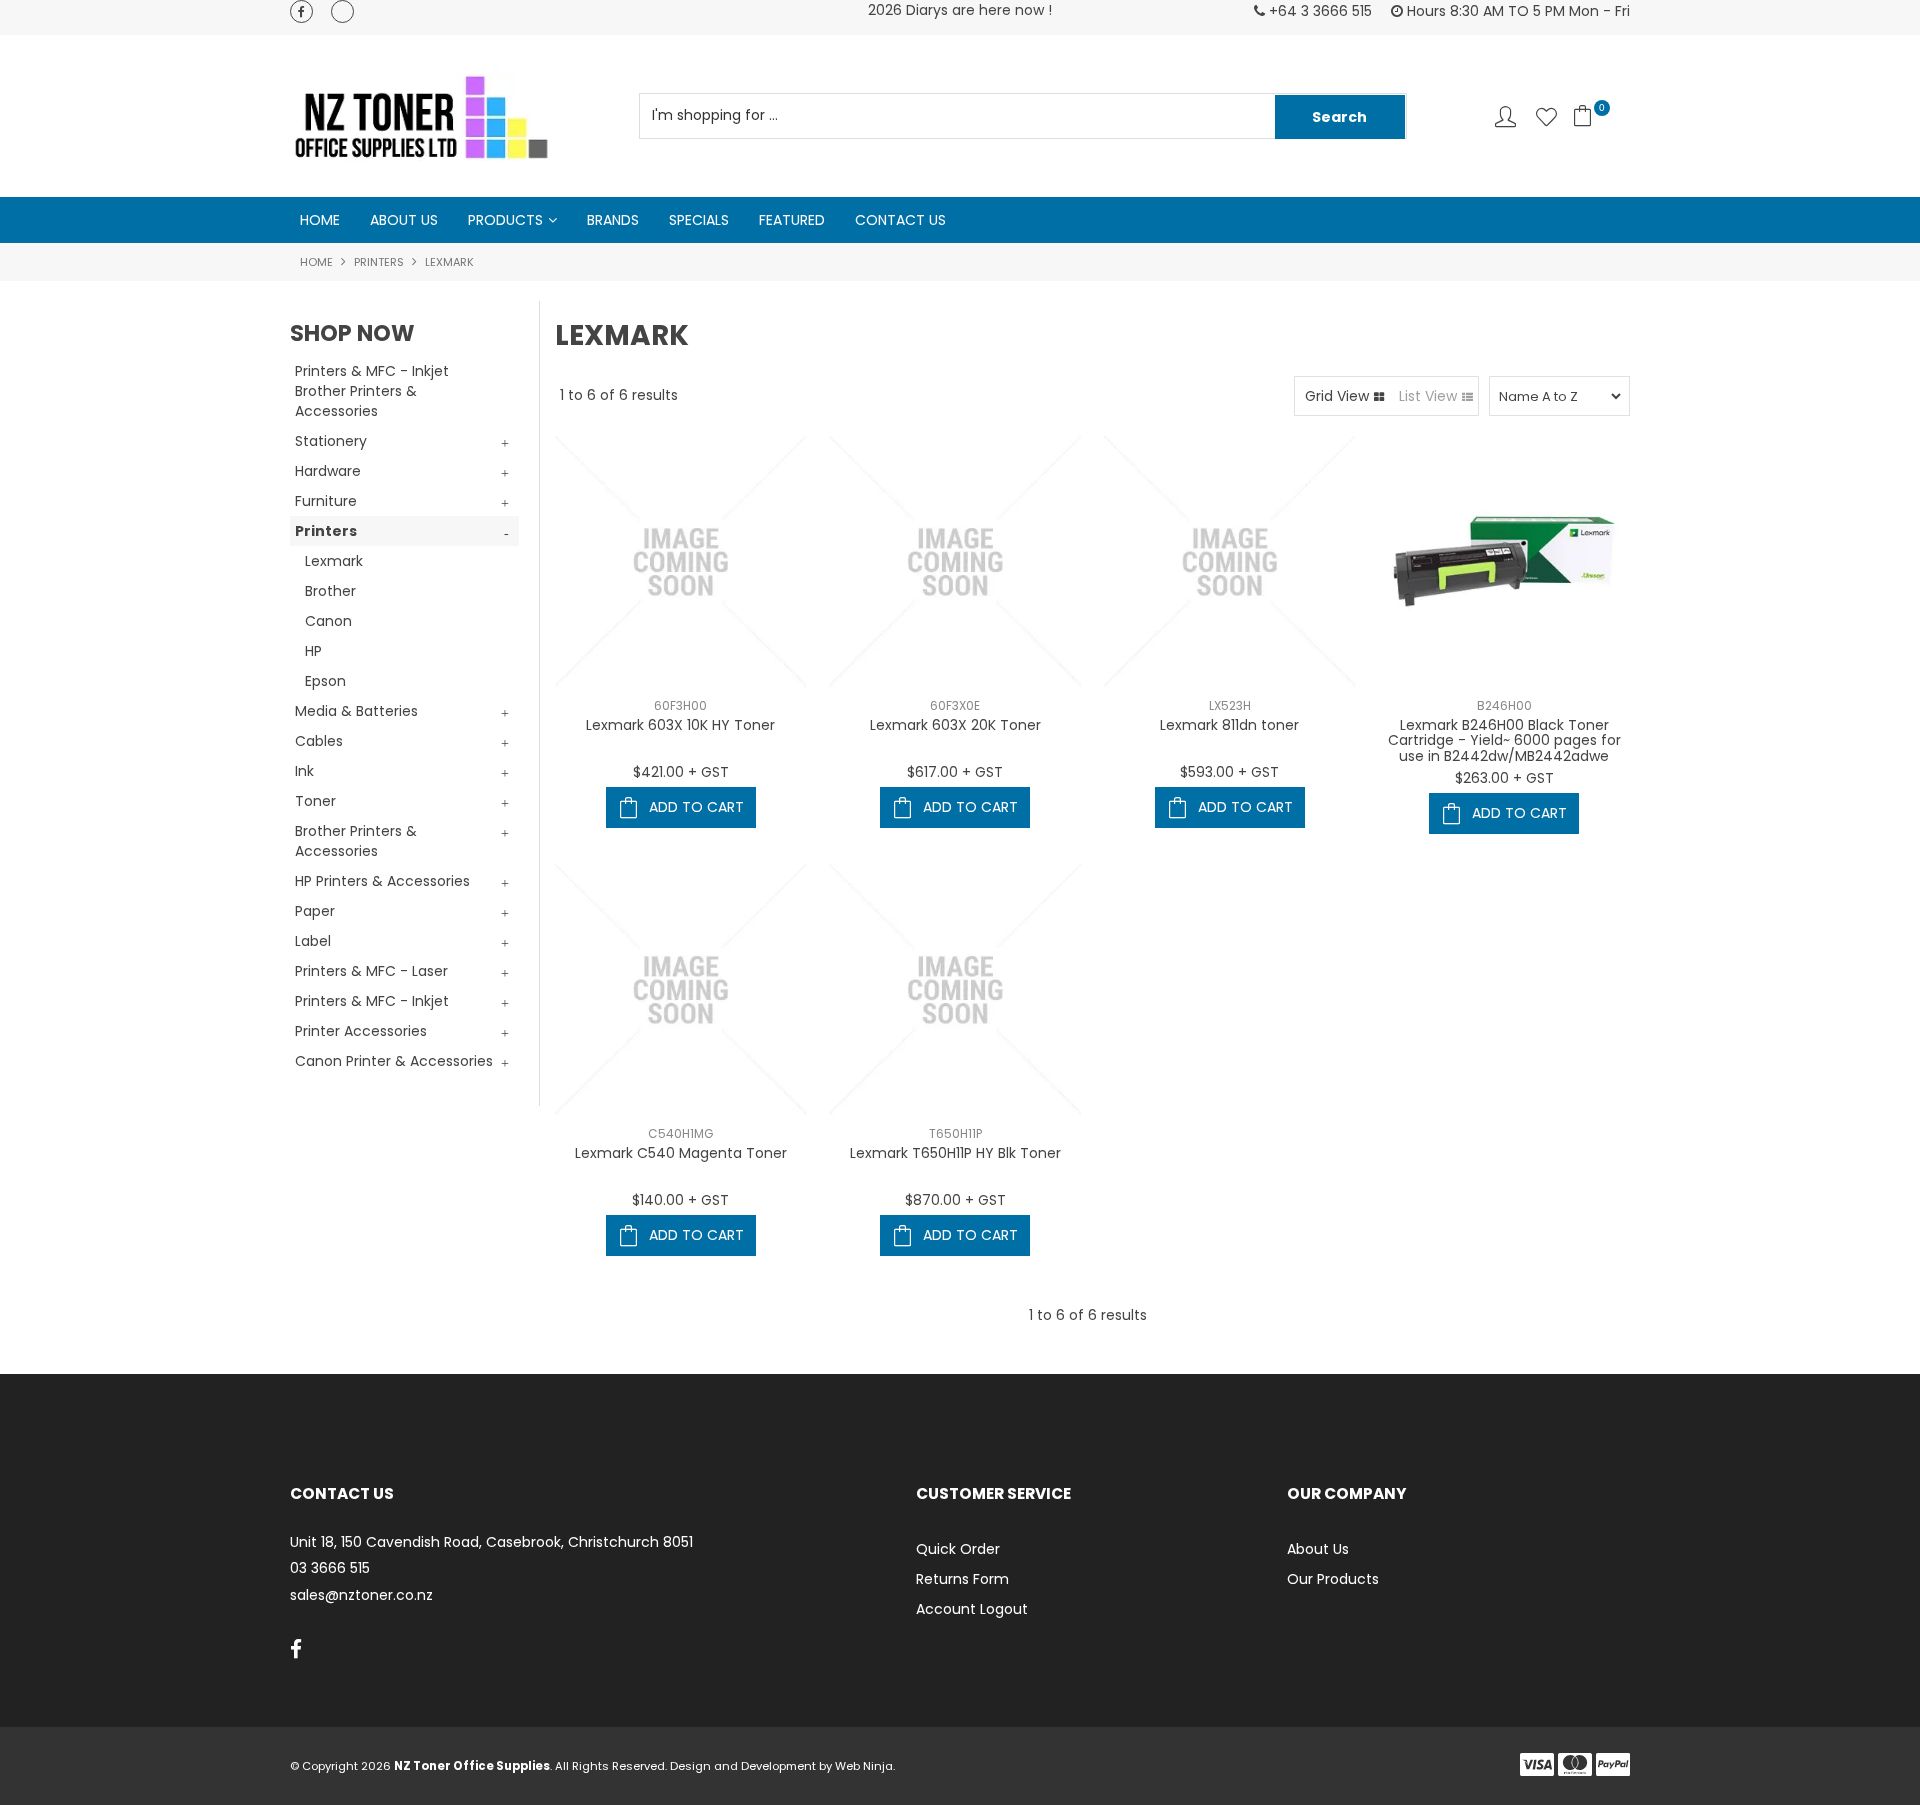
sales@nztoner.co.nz (361, 1595)
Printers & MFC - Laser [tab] (371, 971)
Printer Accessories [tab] (361, 1031)
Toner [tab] (315, 801)
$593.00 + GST (1229, 772)
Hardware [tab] (328, 471)
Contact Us (900, 220)
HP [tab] (313, 651)
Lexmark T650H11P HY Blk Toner (955, 1153)
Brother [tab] (330, 591)
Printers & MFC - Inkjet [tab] (372, 1001)
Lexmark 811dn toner (1229, 725)
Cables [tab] (319, 741)
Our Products (1333, 1579)
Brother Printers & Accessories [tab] (356, 841)
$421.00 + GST (681, 772)
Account (1505, 116)
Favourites (1546, 116)
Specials (699, 220)
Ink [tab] (304, 771)
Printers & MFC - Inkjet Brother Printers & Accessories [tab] (372, 391)
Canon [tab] (328, 621)
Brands (613, 220)
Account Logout (972, 1609)
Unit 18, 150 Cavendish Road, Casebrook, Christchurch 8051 (491, 1542)
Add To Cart (696, 807)
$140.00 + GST (680, 1200)
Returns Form (962, 1579)
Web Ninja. (865, 1766)
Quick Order (958, 1549)
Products (505, 220)
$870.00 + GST (955, 1200)
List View (1428, 396)
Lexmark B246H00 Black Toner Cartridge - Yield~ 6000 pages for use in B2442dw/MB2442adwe (1504, 740)
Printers (379, 262)
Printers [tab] (326, 531)
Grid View (1337, 396)
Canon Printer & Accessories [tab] (394, 1061)
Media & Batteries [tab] (356, 711)
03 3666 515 (330, 1568)
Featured (792, 220)
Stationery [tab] (331, 441)
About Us (404, 220)
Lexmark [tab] (334, 561)
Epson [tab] (325, 681)
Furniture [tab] (326, 501)
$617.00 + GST (955, 772)
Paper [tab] (315, 911)
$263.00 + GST (1504, 778)
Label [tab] (313, 941)
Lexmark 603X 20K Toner (955, 725)
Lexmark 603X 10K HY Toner (680, 725)
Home (320, 220)
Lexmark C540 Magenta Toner (681, 1153)
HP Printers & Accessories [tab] (382, 881)
